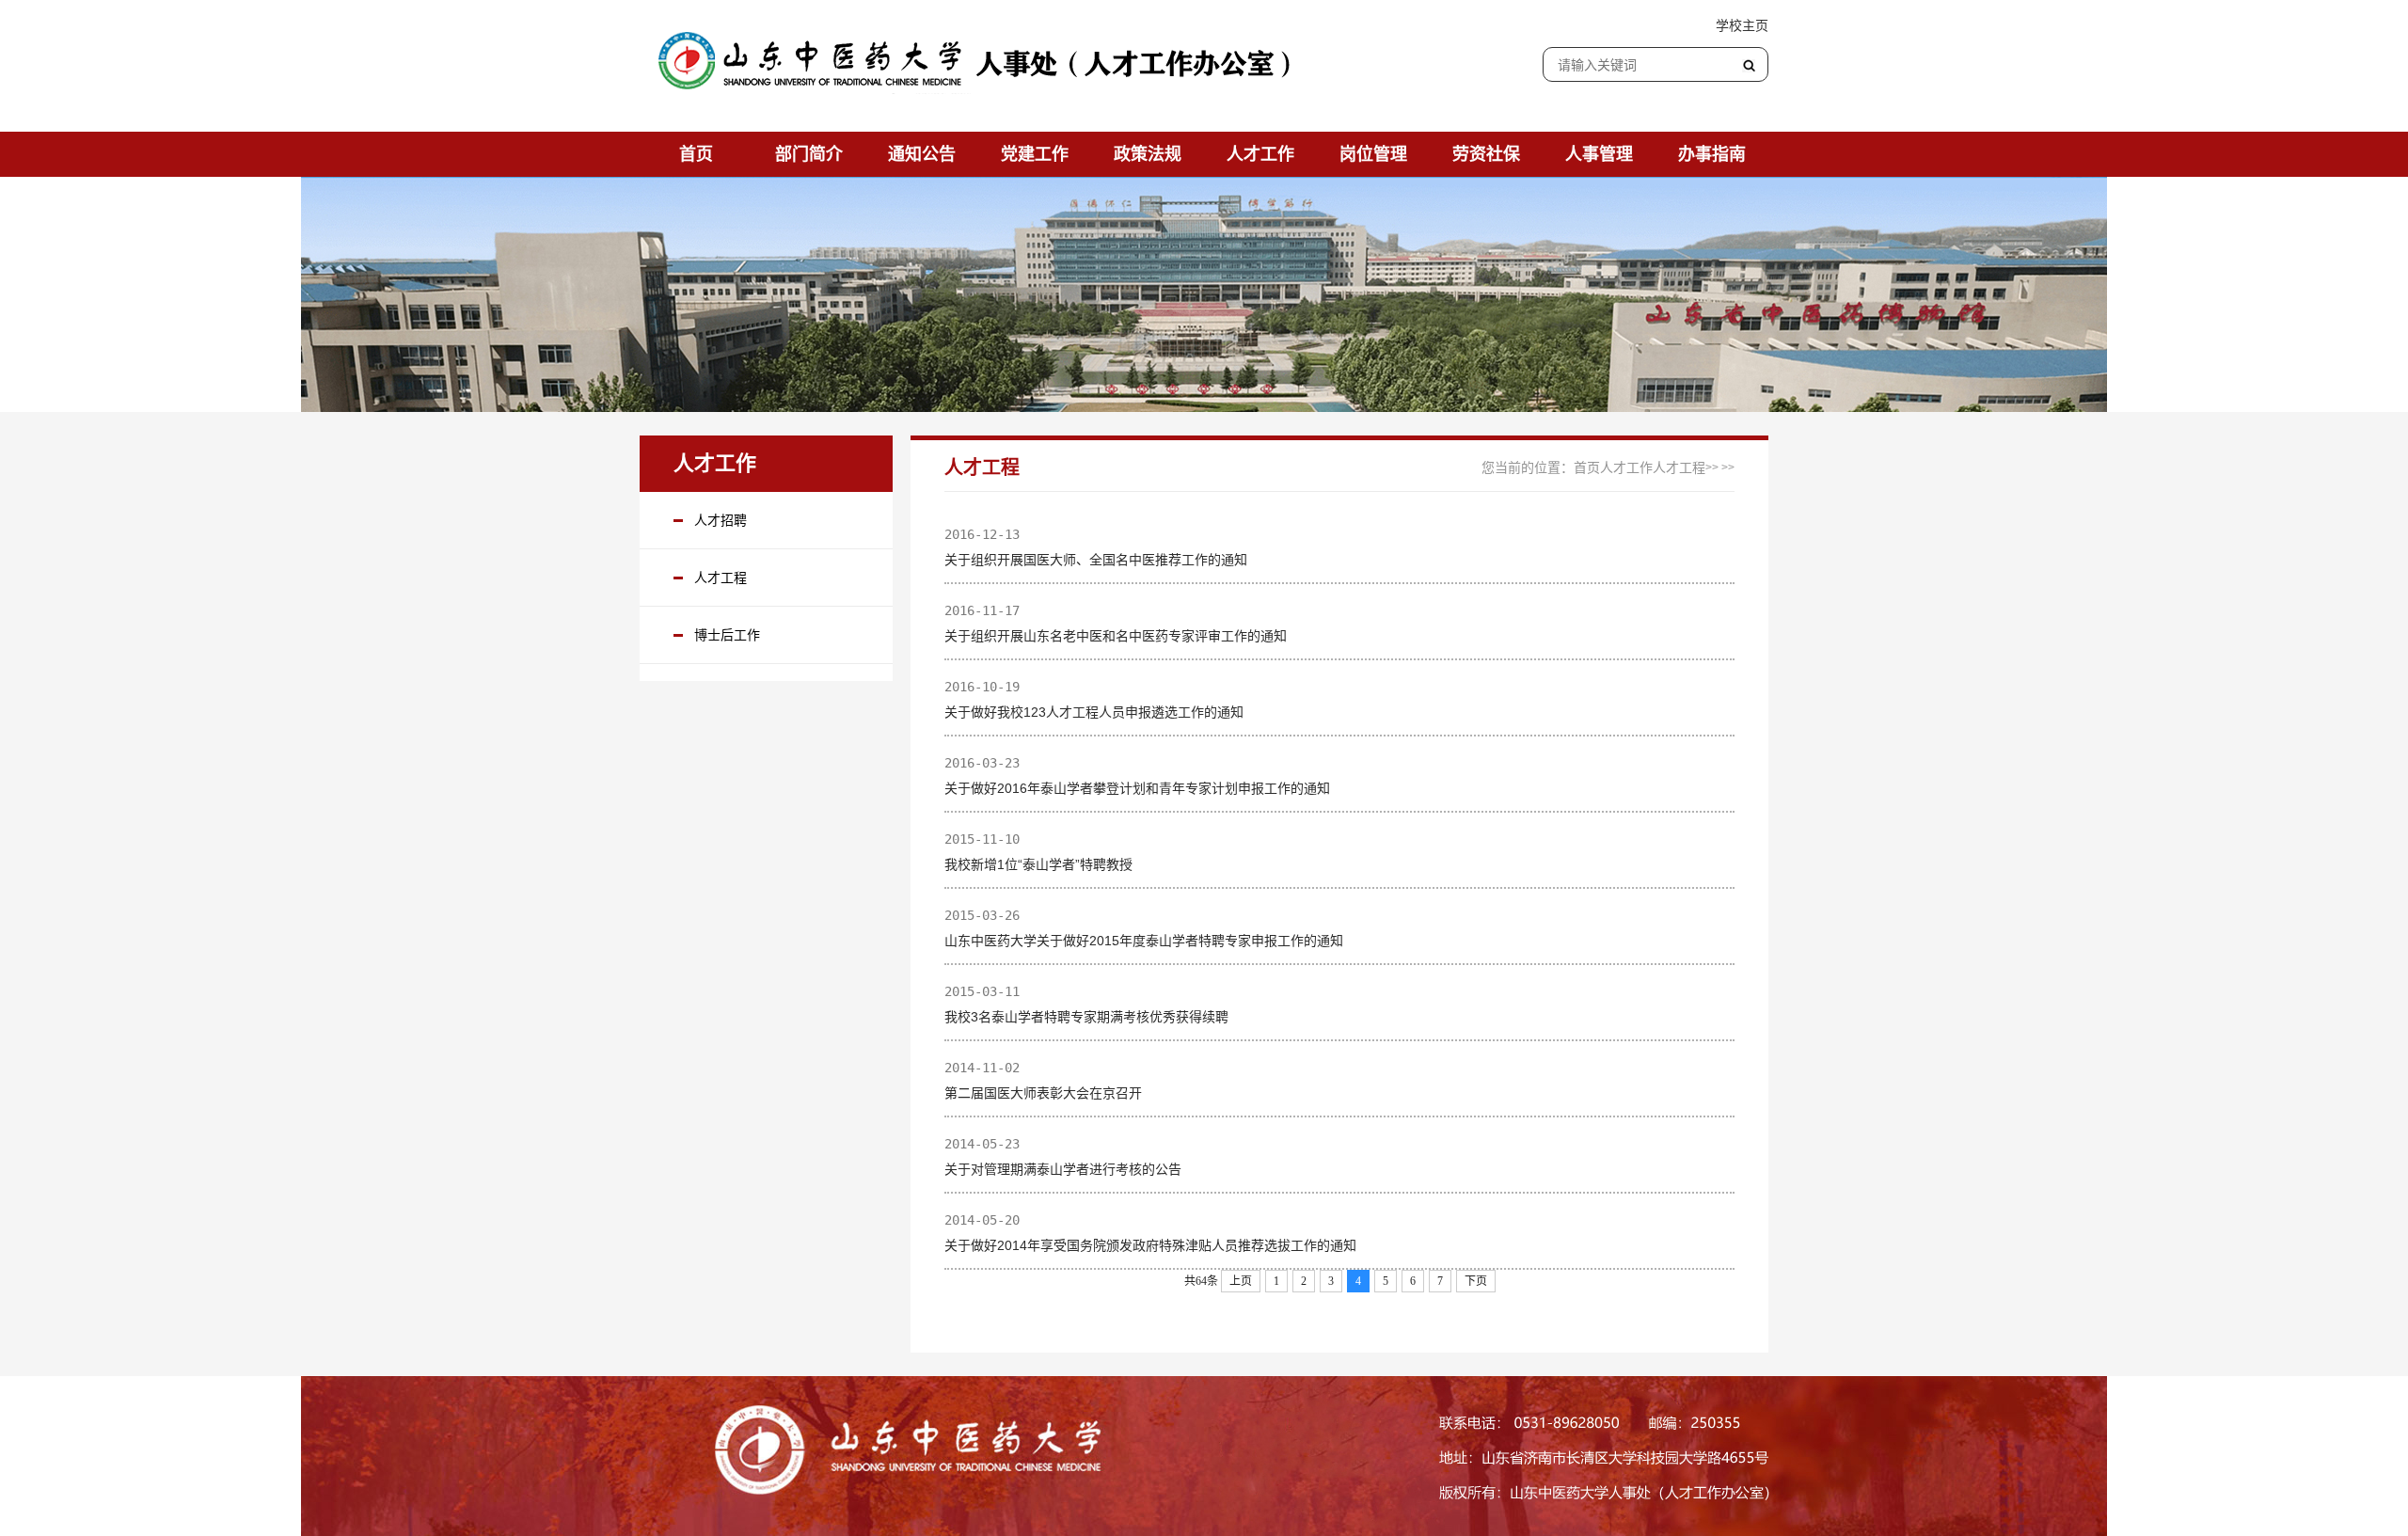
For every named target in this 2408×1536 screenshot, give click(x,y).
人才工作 (1626, 467)
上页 (1241, 1281)
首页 (1587, 467)
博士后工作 (727, 635)
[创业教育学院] (986, 63)
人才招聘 (721, 520)
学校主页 (1742, 25)
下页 (1476, 1281)
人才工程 (721, 578)
